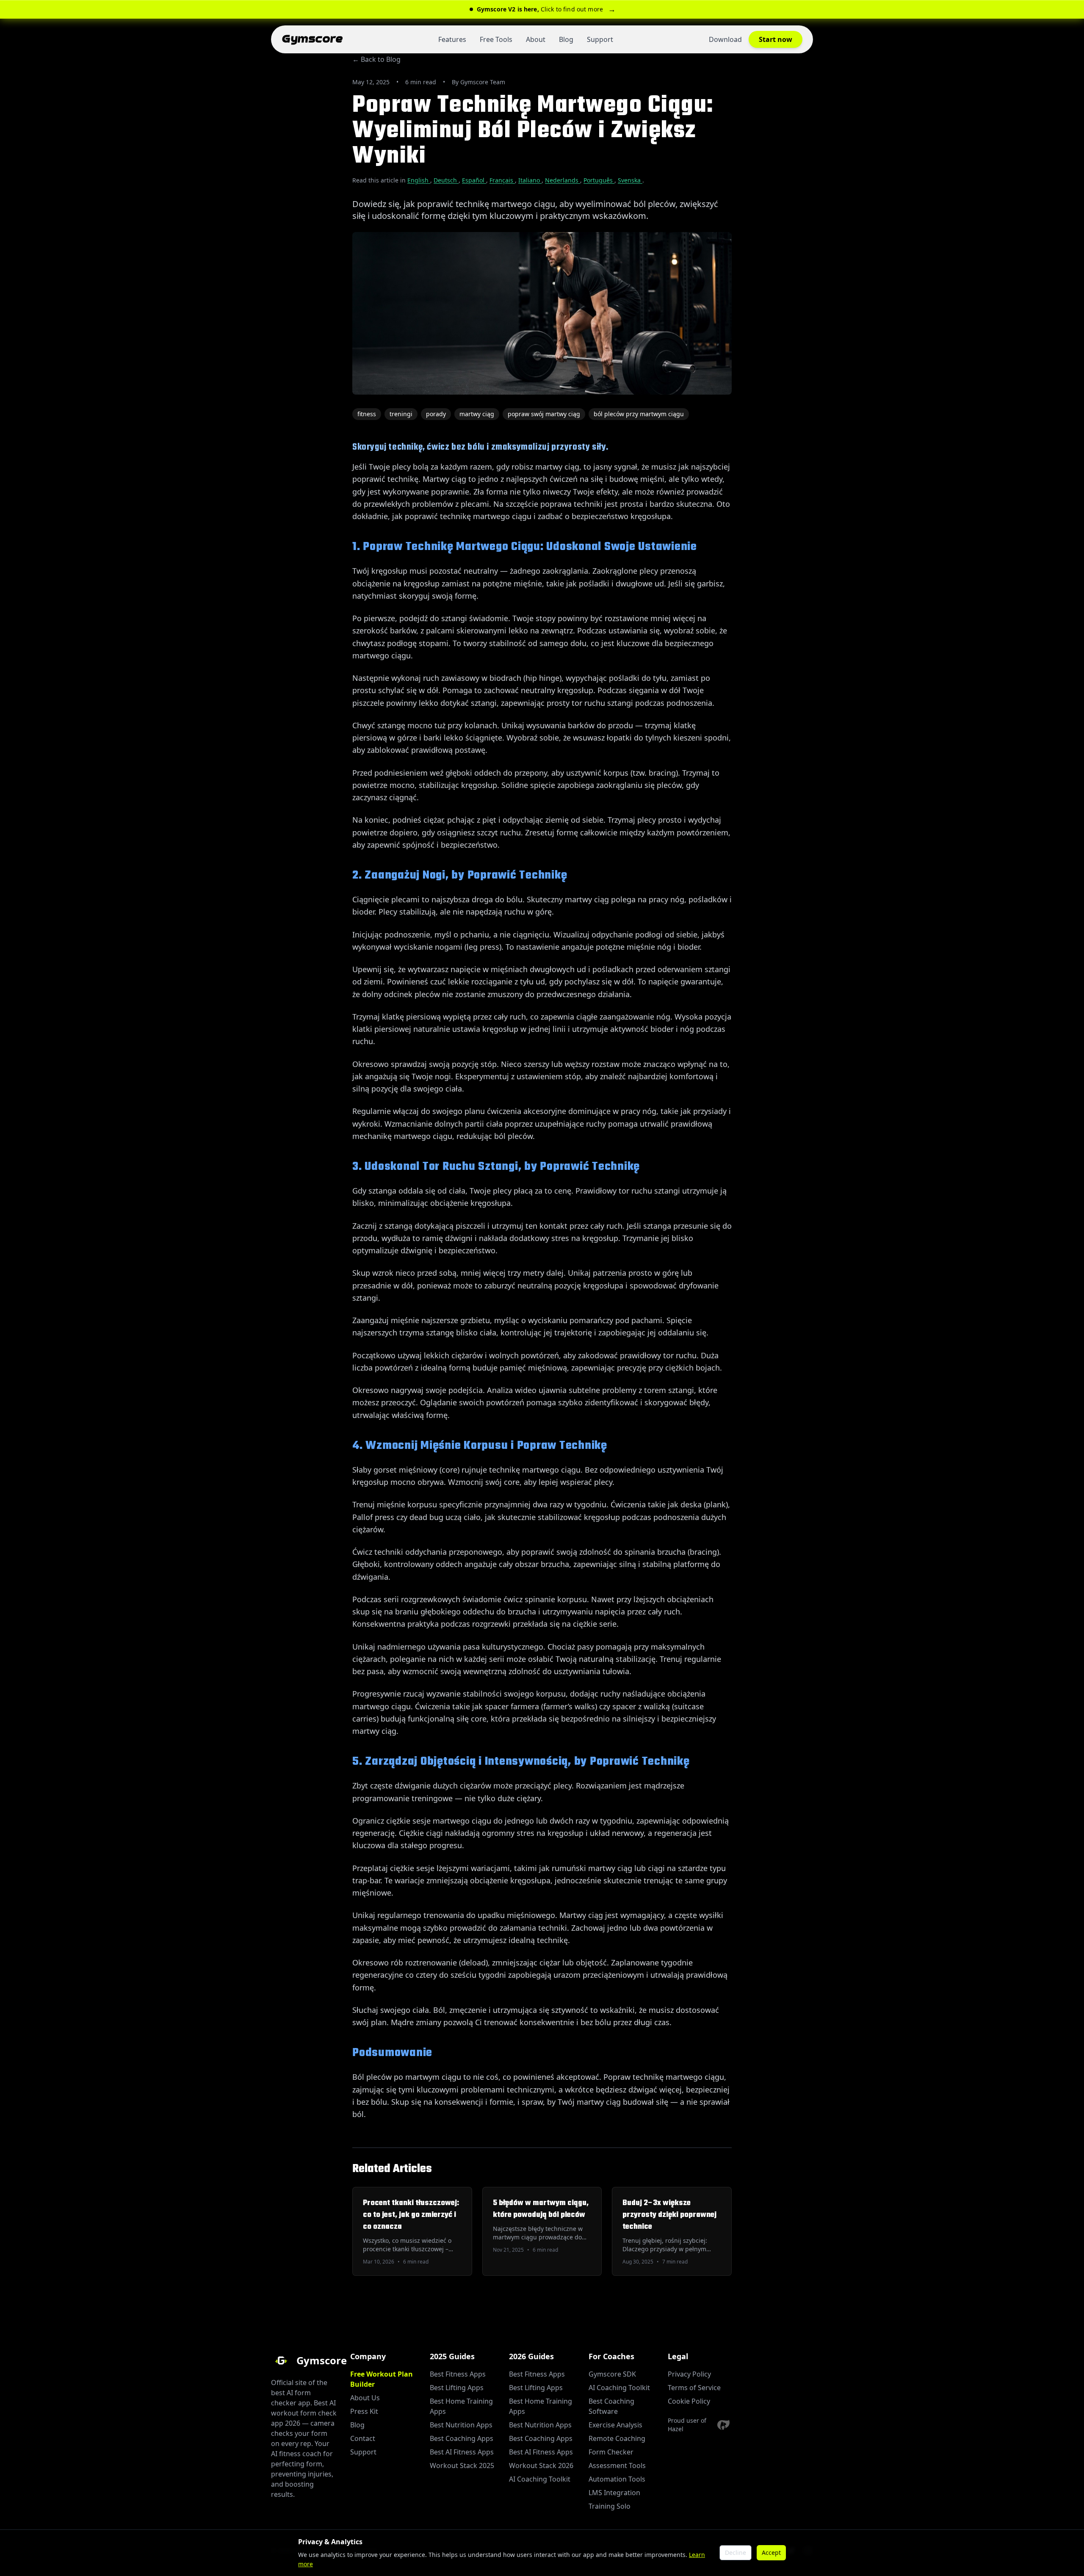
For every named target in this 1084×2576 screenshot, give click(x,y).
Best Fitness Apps (458, 2374)
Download (725, 39)
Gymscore (312, 39)
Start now (776, 39)
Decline (736, 2553)
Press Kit (364, 2411)
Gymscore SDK (612, 2374)
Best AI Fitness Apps (462, 2452)
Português (599, 180)
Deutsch (446, 180)
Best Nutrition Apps (461, 2425)
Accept (771, 2553)
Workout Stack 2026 (541, 2465)
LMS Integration (614, 2493)
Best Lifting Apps (457, 2388)
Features (452, 39)
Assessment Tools (617, 2465)
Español (474, 180)
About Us (365, 2398)
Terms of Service (694, 2388)
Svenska (630, 180)
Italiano (530, 180)
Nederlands (563, 180)
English (419, 180)
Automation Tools (617, 2479)
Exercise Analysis (615, 2425)
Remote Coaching (617, 2438)
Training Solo (610, 2506)
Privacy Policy (689, 2374)
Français (502, 180)
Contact (363, 2438)
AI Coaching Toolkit (540, 2479)
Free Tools (496, 39)
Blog (566, 39)
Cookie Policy (689, 2401)
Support (600, 39)
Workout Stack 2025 (462, 2465)
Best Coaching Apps (462, 2438)
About (536, 39)
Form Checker (611, 2452)
